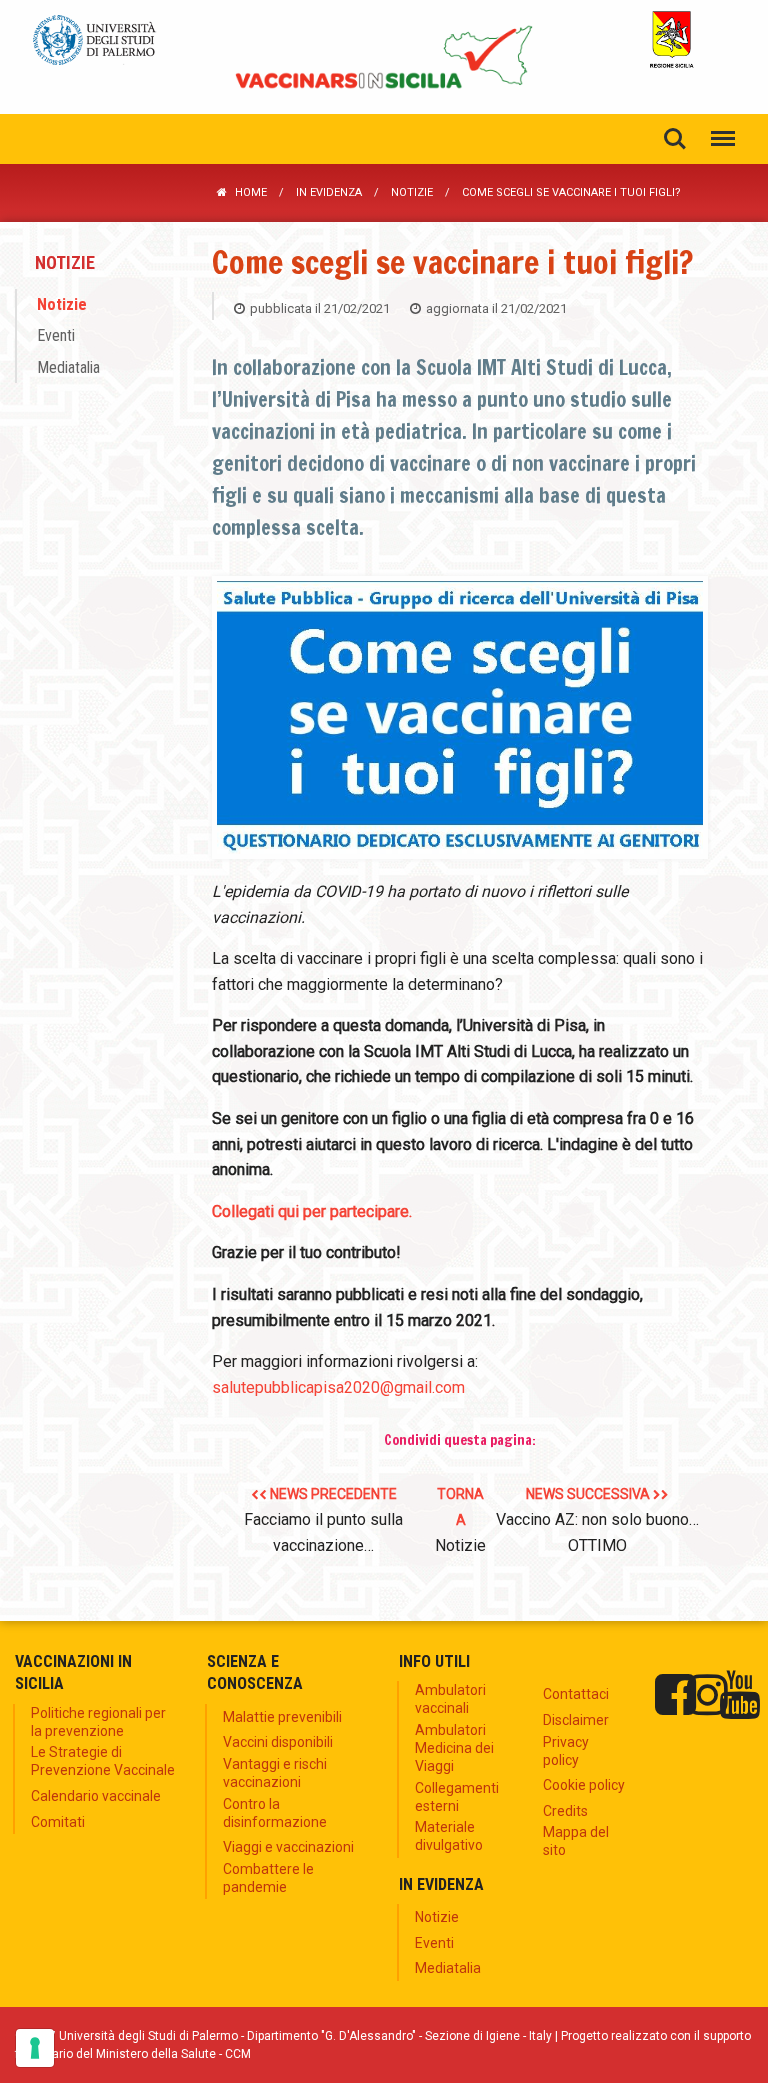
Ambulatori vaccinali (450, 1699)
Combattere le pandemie (268, 1878)
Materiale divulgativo (449, 1836)
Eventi (56, 335)
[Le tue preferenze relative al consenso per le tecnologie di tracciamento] (35, 2048)
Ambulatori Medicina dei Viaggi (454, 1748)
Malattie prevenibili (282, 1717)
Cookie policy (584, 1785)
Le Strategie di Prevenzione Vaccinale (103, 1761)
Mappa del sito (576, 1841)
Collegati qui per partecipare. (312, 1211)
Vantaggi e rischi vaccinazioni (275, 1773)
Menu (723, 139)
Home (251, 192)
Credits (565, 1811)
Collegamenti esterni (457, 1797)
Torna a (460, 1520)
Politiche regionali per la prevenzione (98, 1722)
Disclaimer (576, 1720)
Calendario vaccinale (96, 1796)
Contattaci (576, 1694)
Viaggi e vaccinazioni (288, 1847)
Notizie (412, 192)
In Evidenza (329, 192)
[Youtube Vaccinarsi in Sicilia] (739, 1695)
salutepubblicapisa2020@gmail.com (338, 1387)
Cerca (675, 139)
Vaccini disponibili (278, 1742)
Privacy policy (566, 1751)
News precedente (323, 1520)
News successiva (597, 1520)
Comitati (58, 1822)
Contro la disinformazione (275, 1813)
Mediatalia (68, 366)
